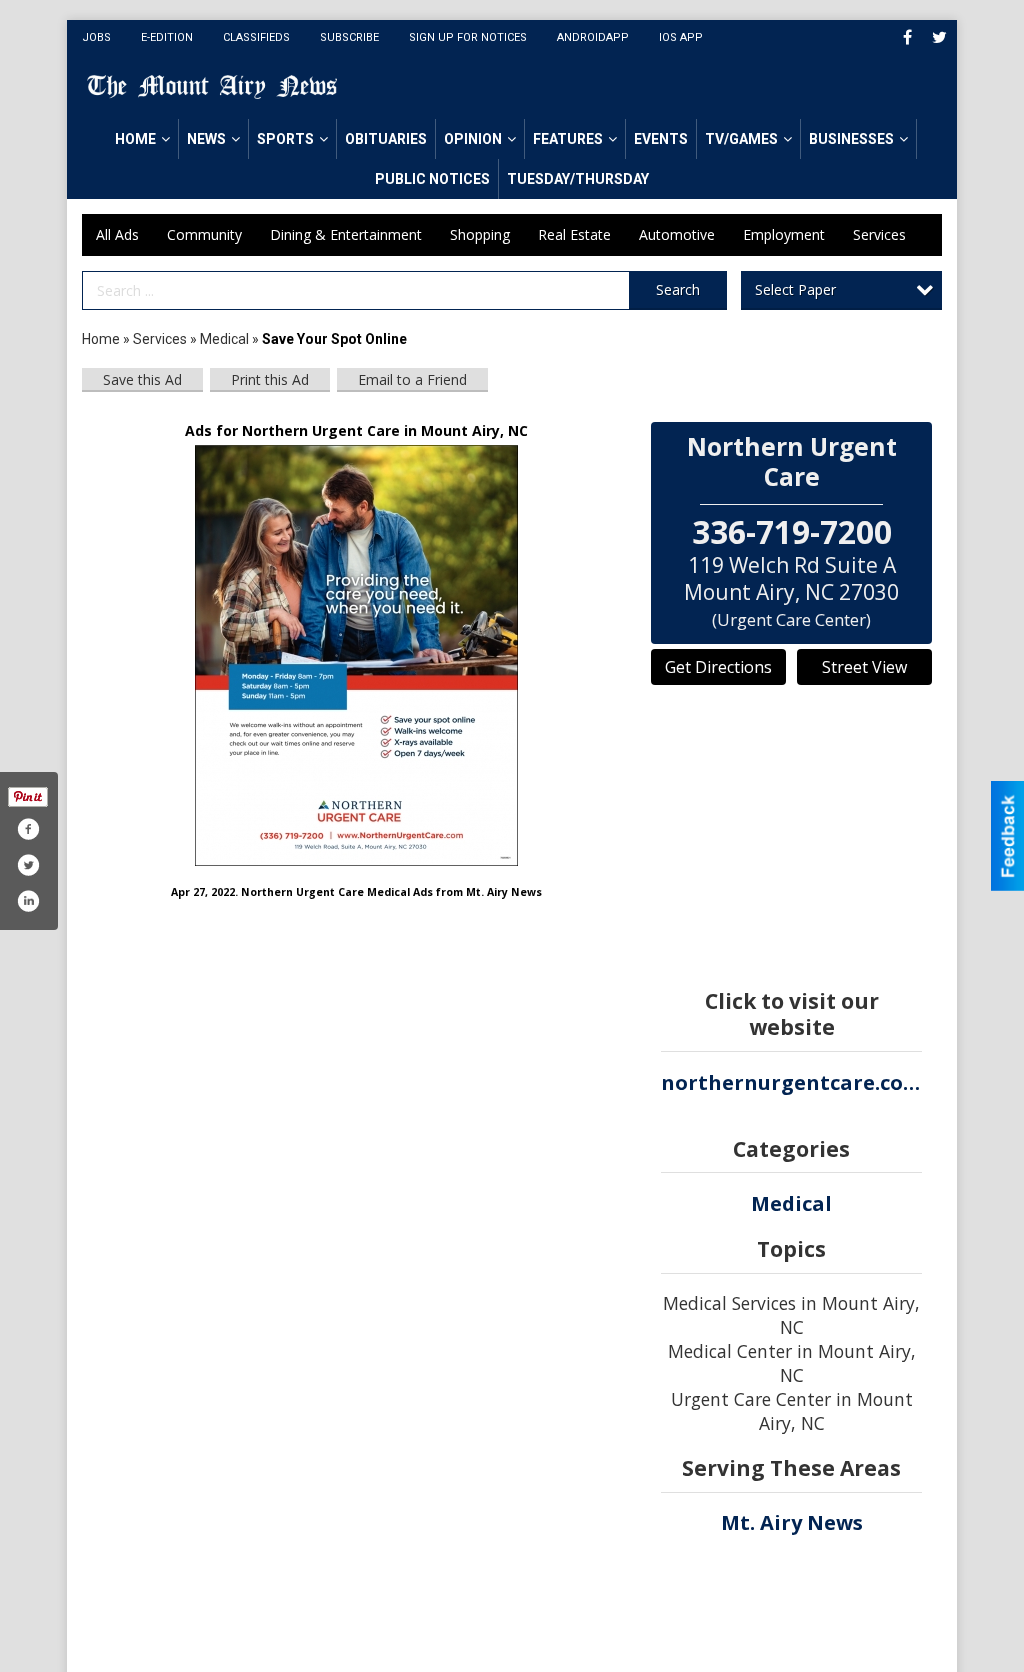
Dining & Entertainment (346, 234)
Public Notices (432, 179)
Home (135, 139)
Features (568, 139)
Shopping (480, 234)
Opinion (473, 139)
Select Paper (795, 289)
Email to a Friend (412, 379)
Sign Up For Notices (468, 37)
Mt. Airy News (792, 1522)
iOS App (681, 37)
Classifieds (256, 37)
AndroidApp (593, 37)
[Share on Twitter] (28, 865)
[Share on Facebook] (28, 829)
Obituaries (386, 139)
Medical (226, 339)
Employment (784, 234)
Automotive (677, 234)
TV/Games (741, 139)
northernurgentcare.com (791, 1082)
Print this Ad (270, 379)
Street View (864, 667)
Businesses (851, 139)
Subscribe (349, 37)
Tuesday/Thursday (578, 179)
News (206, 139)
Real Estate (574, 234)
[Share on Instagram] (28, 901)
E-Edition (167, 37)
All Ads (117, 234)
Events (661, 139)
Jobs (96, 37)
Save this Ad (142, 379)
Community (204, 234)
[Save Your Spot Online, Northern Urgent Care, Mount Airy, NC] (356, 655)
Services (879, 234)
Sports (285, 139)
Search (678, 289)
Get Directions (718, 667)
